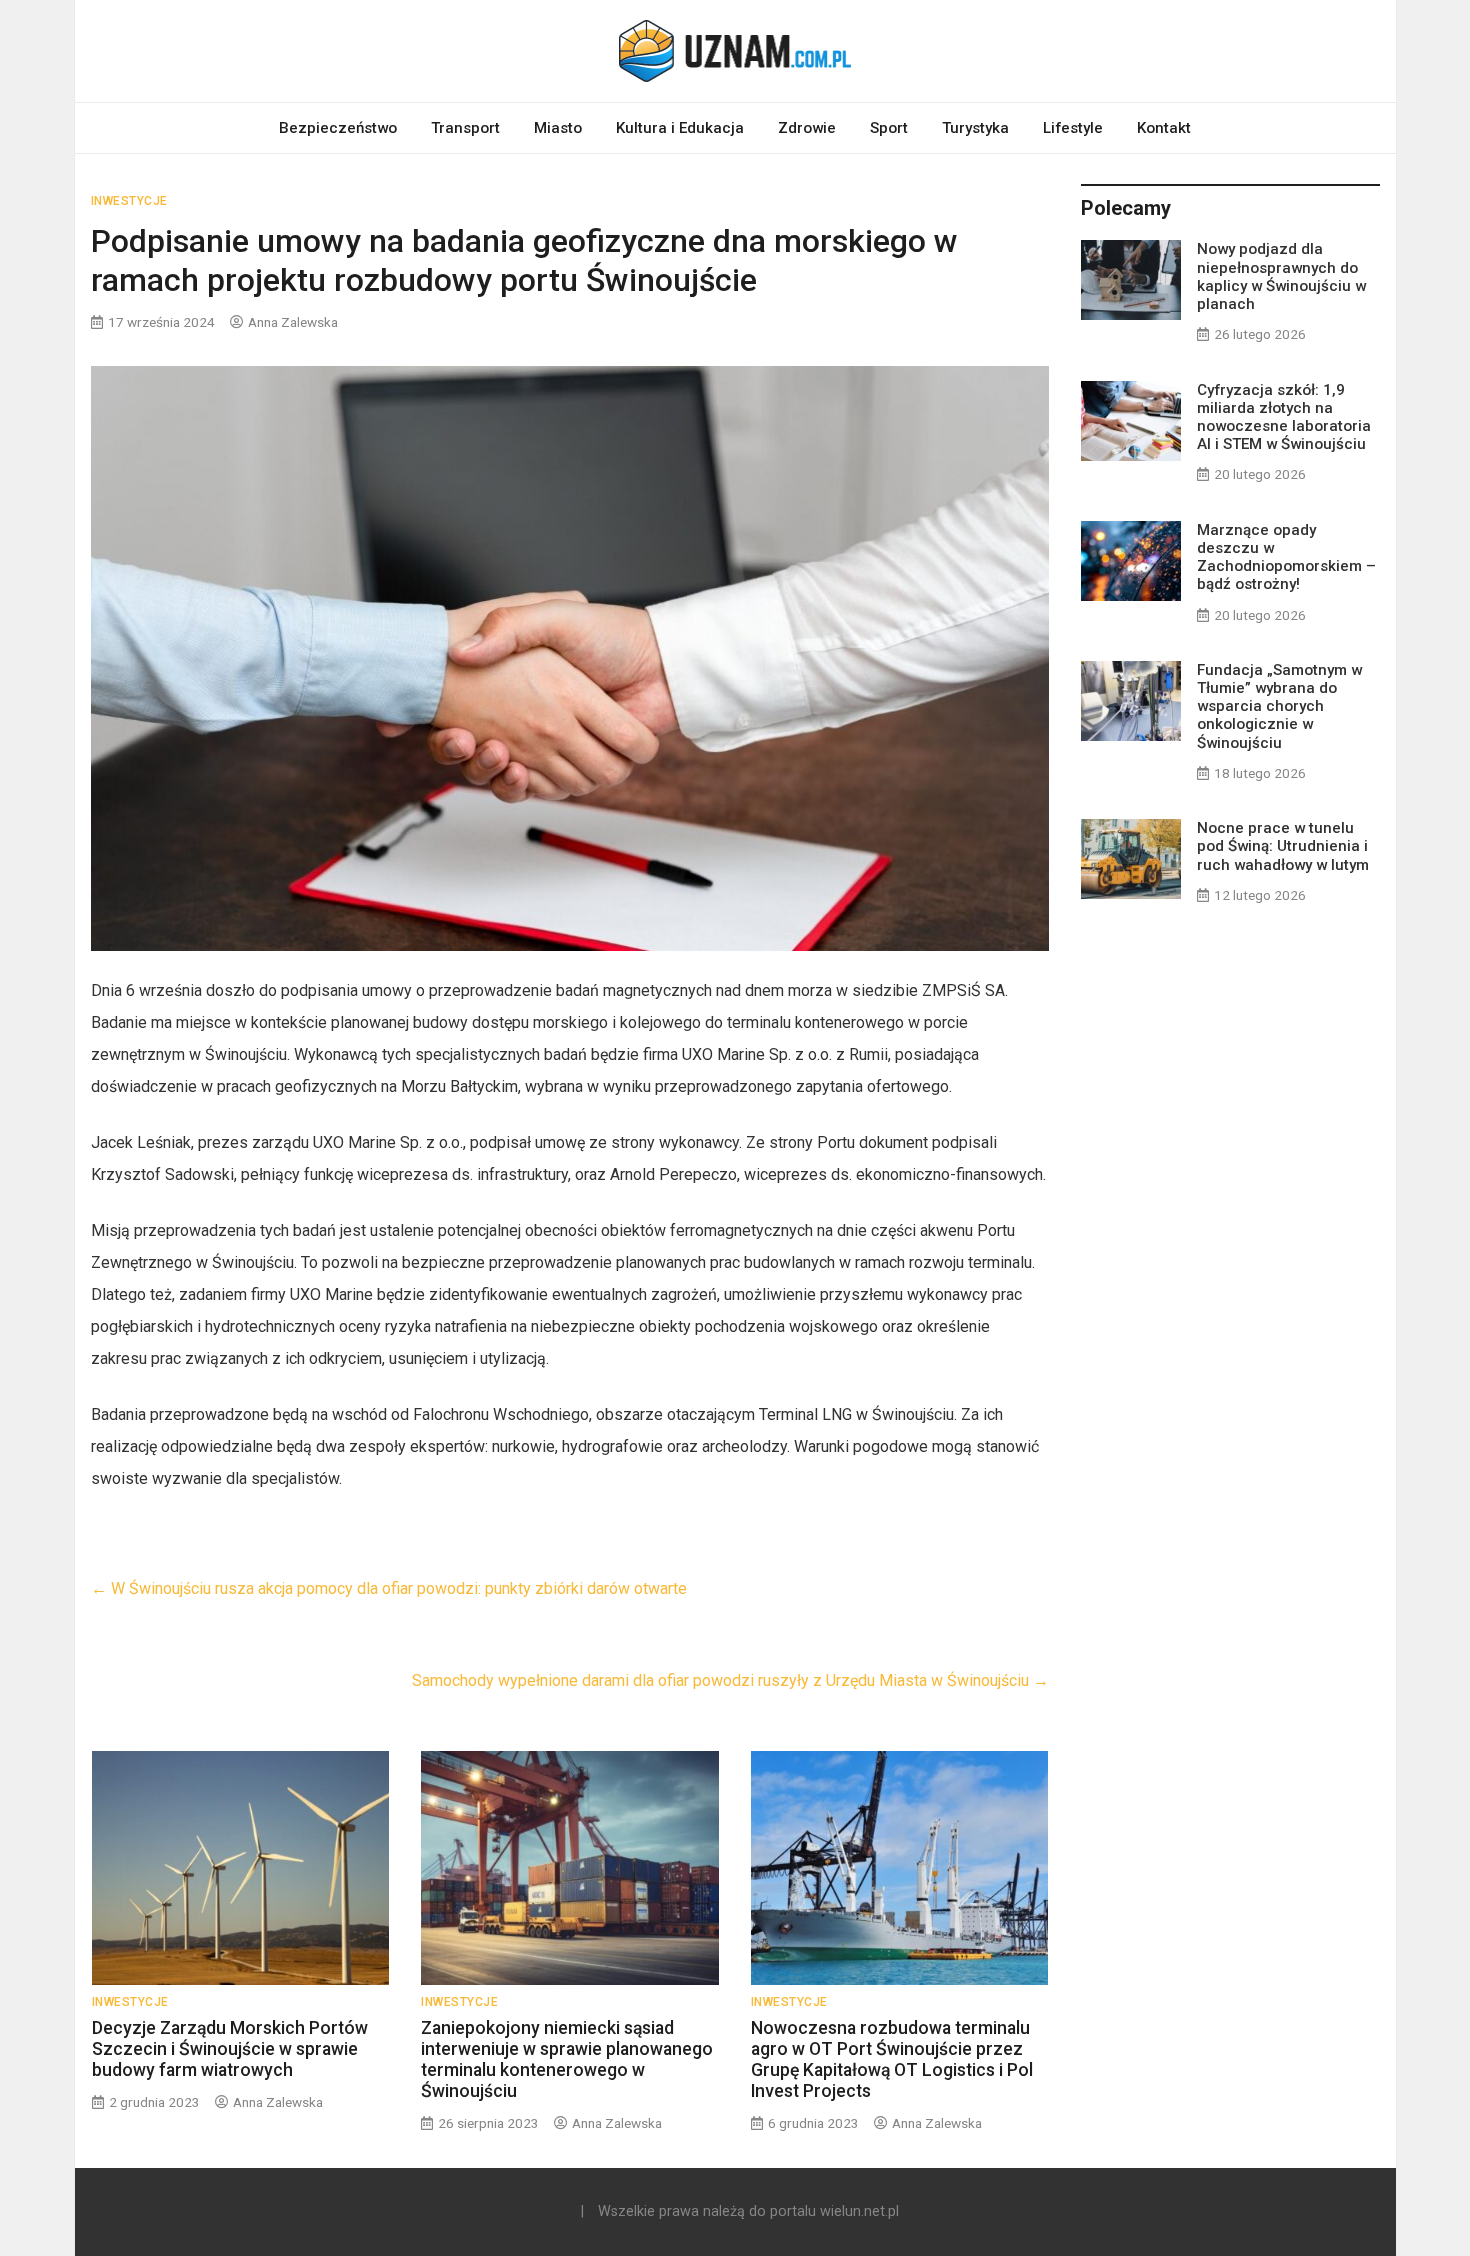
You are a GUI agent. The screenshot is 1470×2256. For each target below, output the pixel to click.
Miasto (558, 128)
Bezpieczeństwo (338, 128)
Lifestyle (1073, 128)
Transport (465, 128)
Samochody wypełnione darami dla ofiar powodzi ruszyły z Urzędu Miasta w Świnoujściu (730, 1680)
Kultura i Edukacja (680, 128)
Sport (889, 128)
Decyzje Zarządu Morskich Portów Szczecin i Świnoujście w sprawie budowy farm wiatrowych (230, 2049)
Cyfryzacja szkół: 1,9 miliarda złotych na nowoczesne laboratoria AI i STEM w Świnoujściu (1284, 417)
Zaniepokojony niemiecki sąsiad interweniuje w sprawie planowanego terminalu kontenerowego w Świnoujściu (567, 2059)
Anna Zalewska (293, 322)
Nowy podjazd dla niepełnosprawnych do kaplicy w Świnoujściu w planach (1281, 276)
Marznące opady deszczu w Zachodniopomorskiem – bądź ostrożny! (1286, 557)
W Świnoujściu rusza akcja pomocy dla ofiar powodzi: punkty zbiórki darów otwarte (389, 1588)
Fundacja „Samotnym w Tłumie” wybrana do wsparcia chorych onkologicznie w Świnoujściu (1279, 706)
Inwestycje (129, 201)
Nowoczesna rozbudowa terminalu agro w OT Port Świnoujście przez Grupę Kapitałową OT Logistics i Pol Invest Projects (892, 2059)
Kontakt (1164, 128)
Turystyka (975, 128)
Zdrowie (807, 128)
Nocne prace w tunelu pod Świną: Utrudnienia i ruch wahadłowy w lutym (1283, 846)
